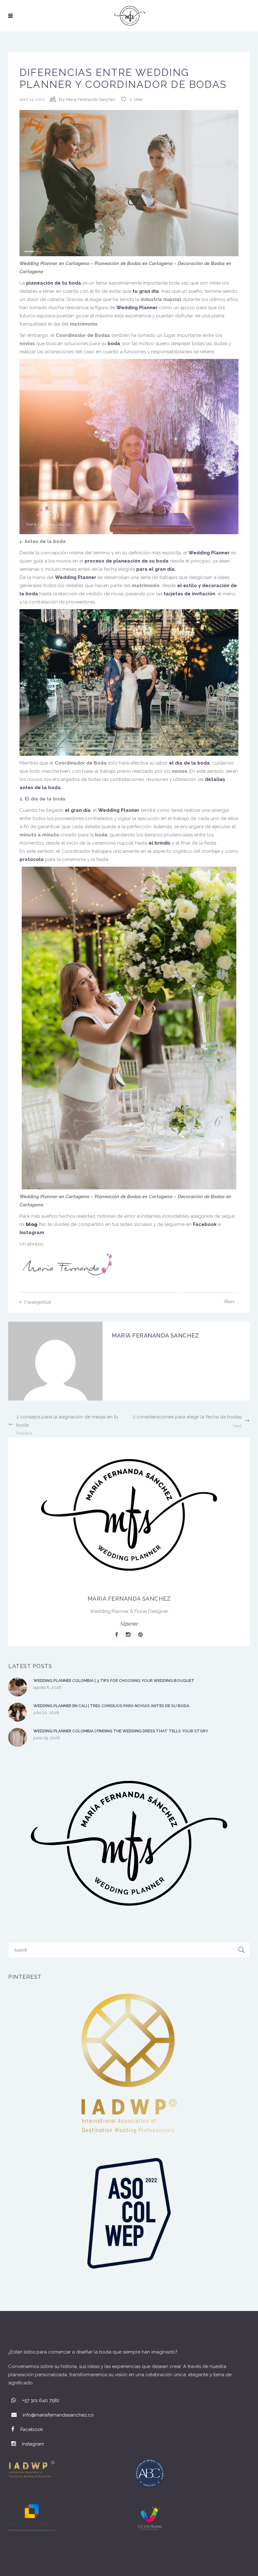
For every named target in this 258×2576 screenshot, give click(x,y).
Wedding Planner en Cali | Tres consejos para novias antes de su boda (111, 1706)
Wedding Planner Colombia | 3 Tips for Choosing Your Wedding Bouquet (114, 1681)
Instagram (32, 1233)
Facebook (205, 1224)
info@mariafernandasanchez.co (58, 2415)
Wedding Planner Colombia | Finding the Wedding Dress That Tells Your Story (121, 1731)
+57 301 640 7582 (41, 2400)
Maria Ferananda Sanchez (91, 99)
